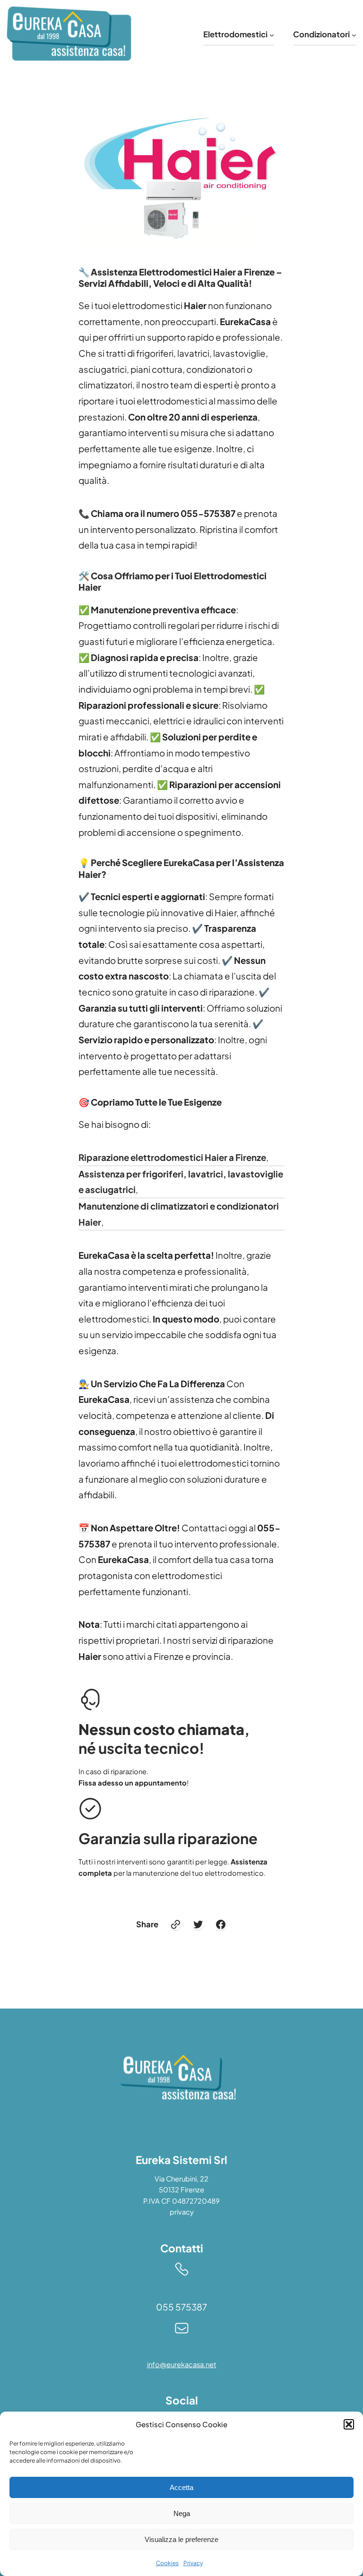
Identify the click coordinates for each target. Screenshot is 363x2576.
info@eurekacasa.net (182, 2364)
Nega (182, 2513)
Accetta (181, 2487)
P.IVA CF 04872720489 (181, 2201)
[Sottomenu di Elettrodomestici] (272, 34)
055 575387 (181, 2307)
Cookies (167, 2563)
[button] (349, 2424)
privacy (182, 2212)
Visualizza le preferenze (181, 2539)
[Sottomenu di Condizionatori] (354, 34)
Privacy (193, 2563)
